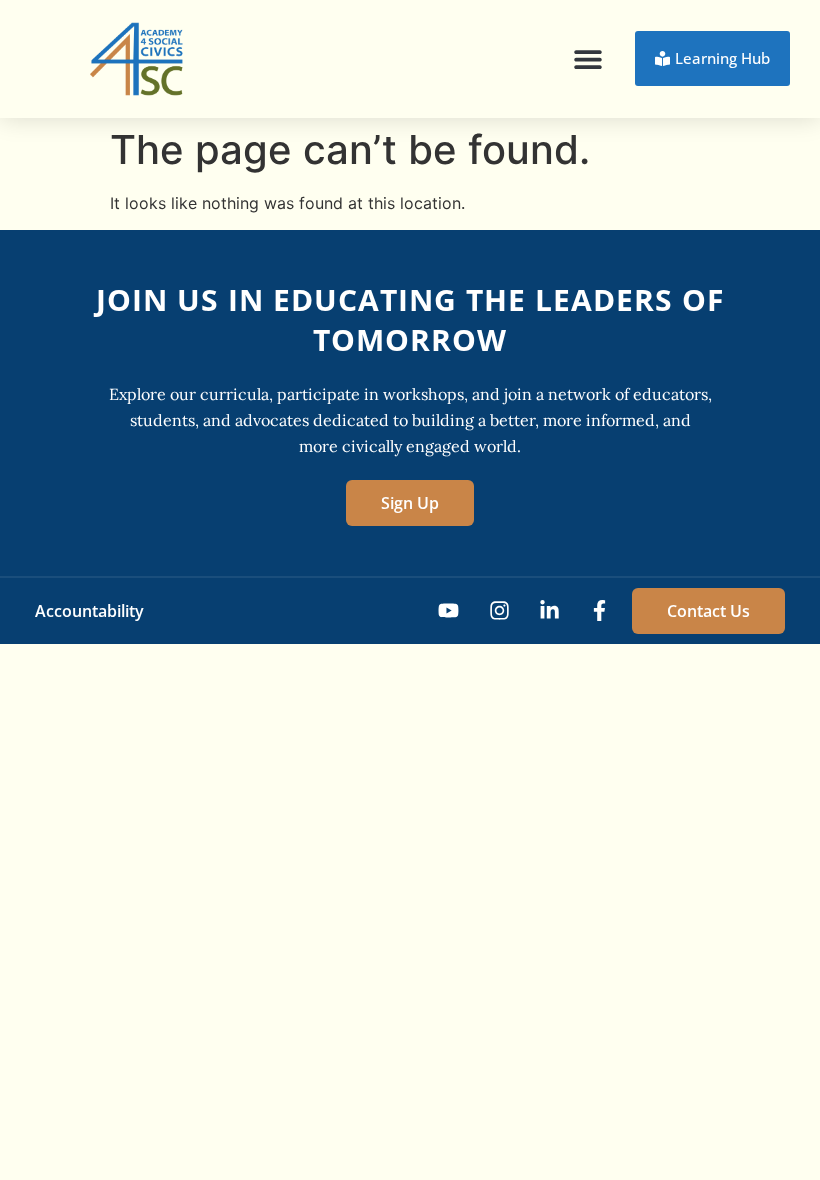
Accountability (89, 611)
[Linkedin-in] (549, 610)
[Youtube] (448, 610)
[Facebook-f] (599, 610)
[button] (587, 58)
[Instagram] (498, 610)
